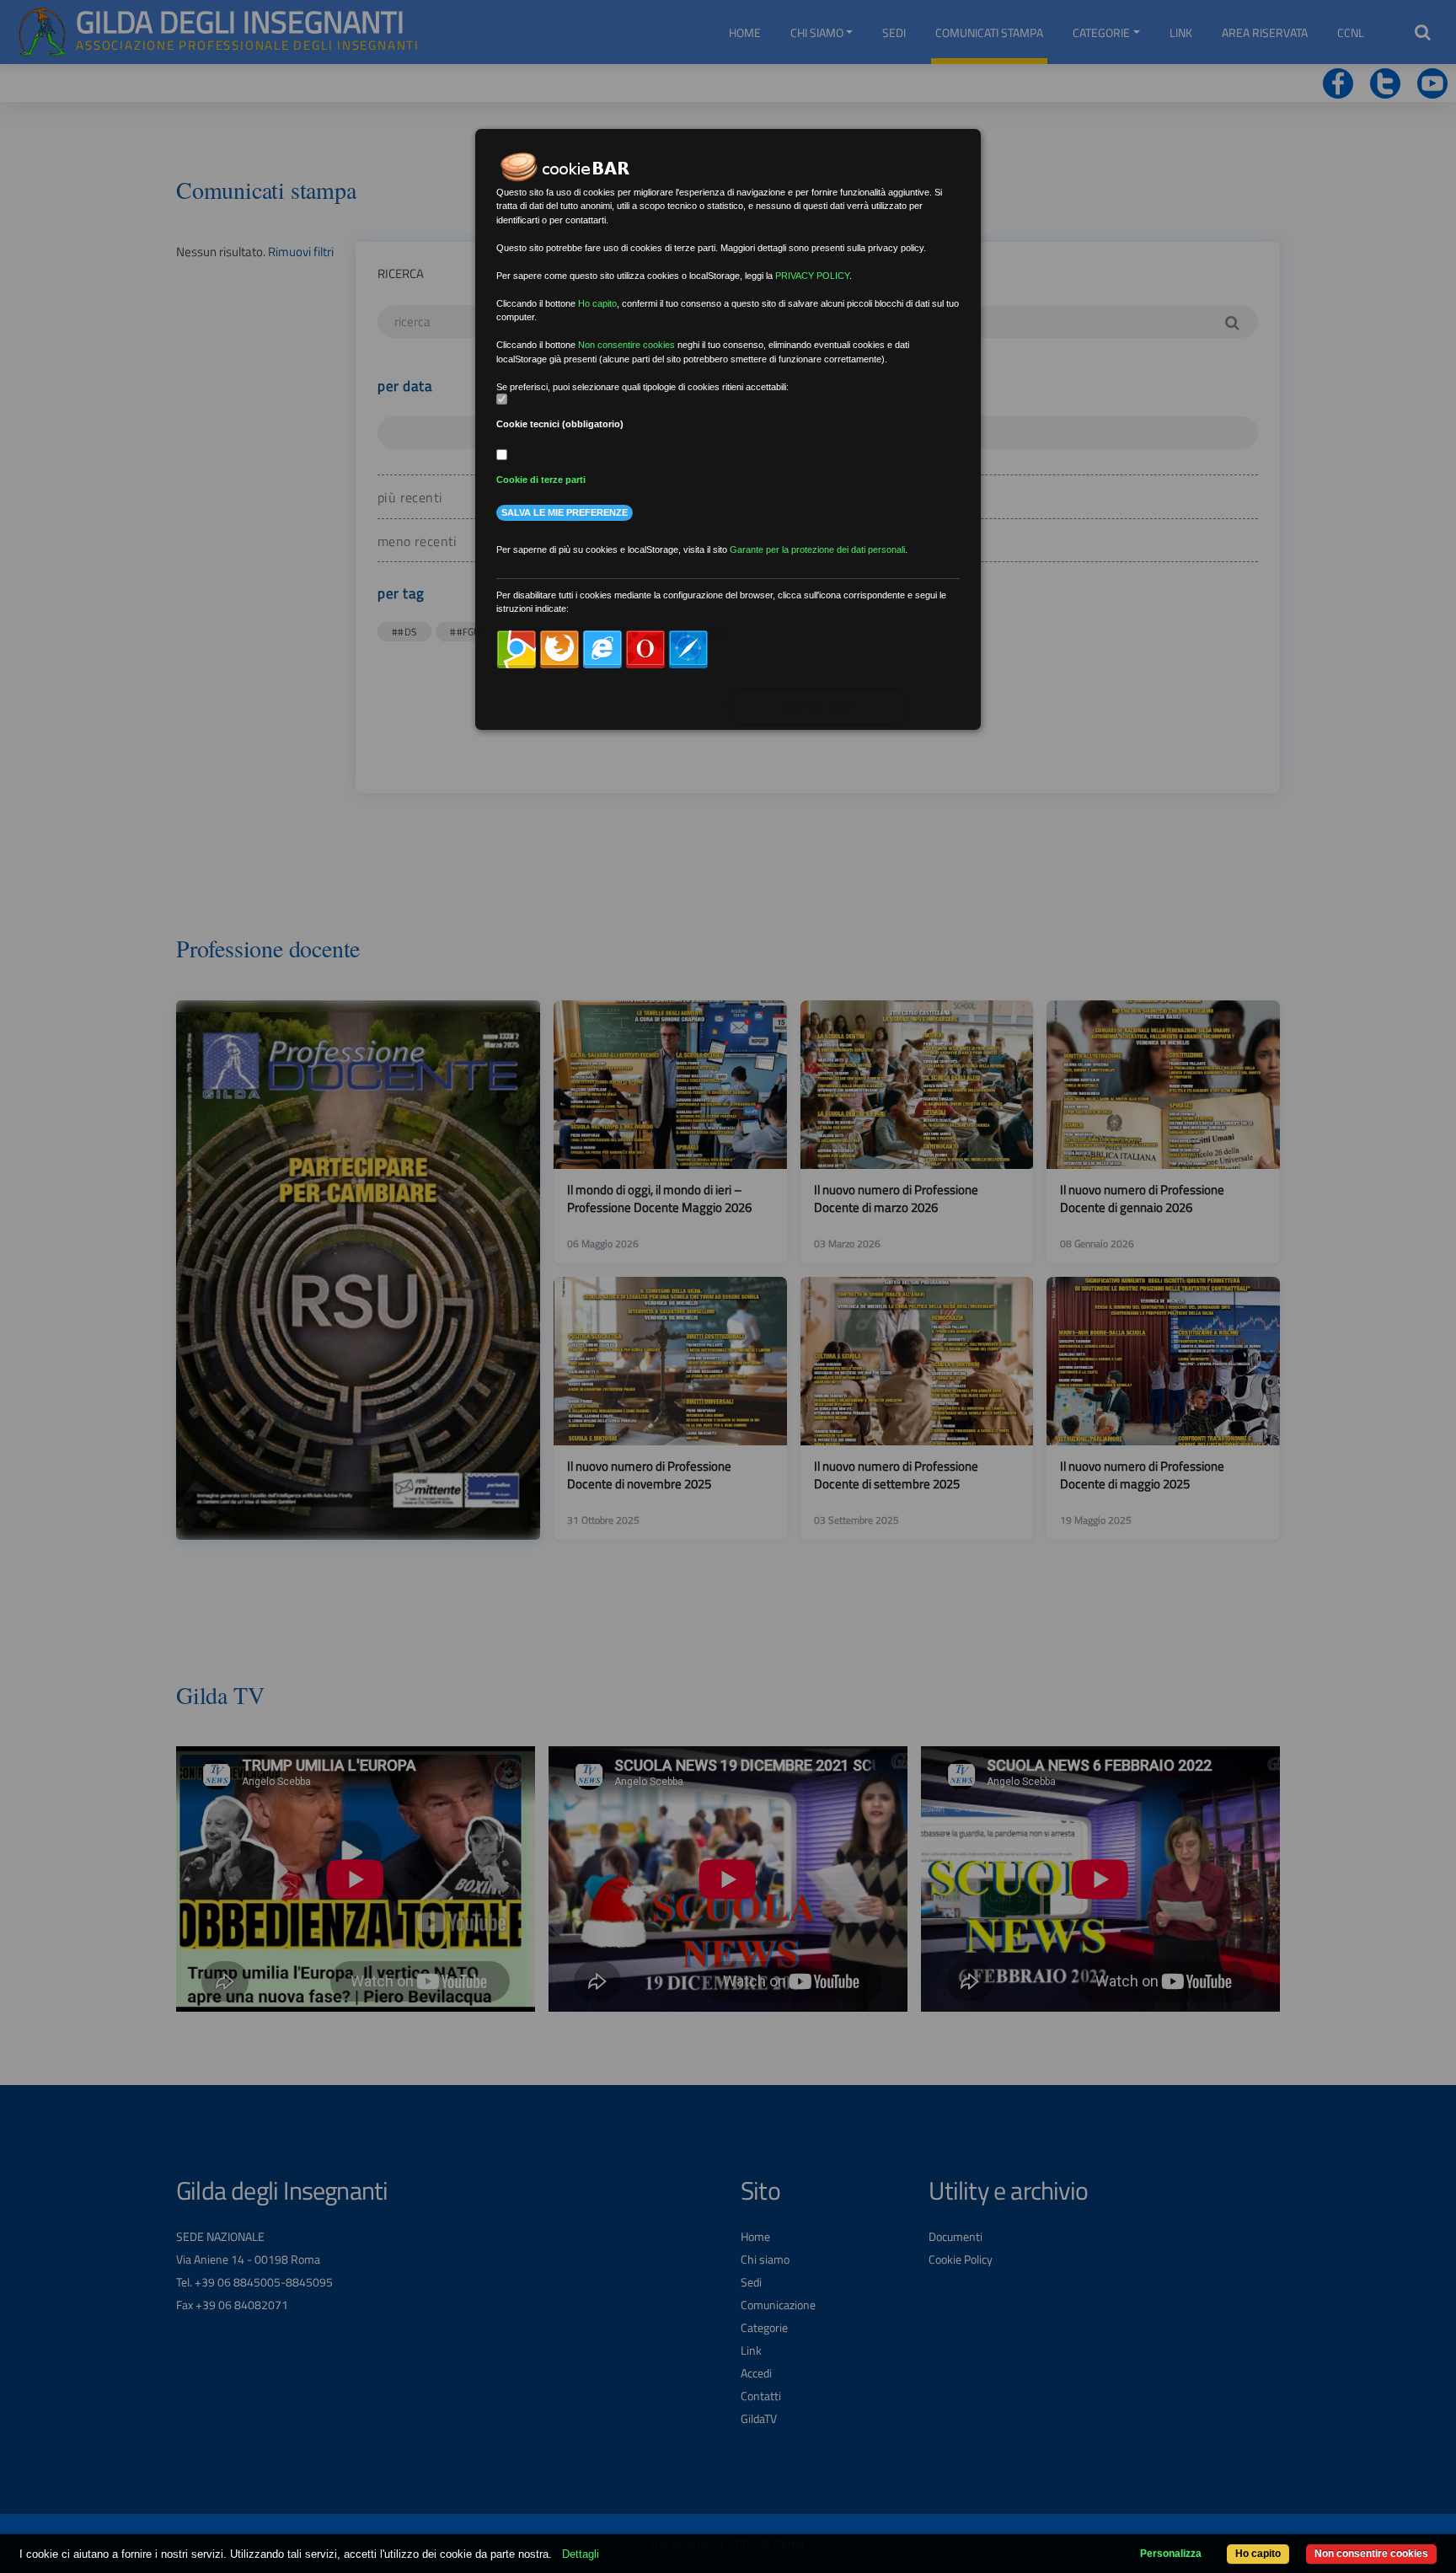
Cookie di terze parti (541, 480)
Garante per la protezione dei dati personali (817, 549)
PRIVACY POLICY (812, 276)
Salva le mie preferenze (565, 512)
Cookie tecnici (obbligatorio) (560, 424)
